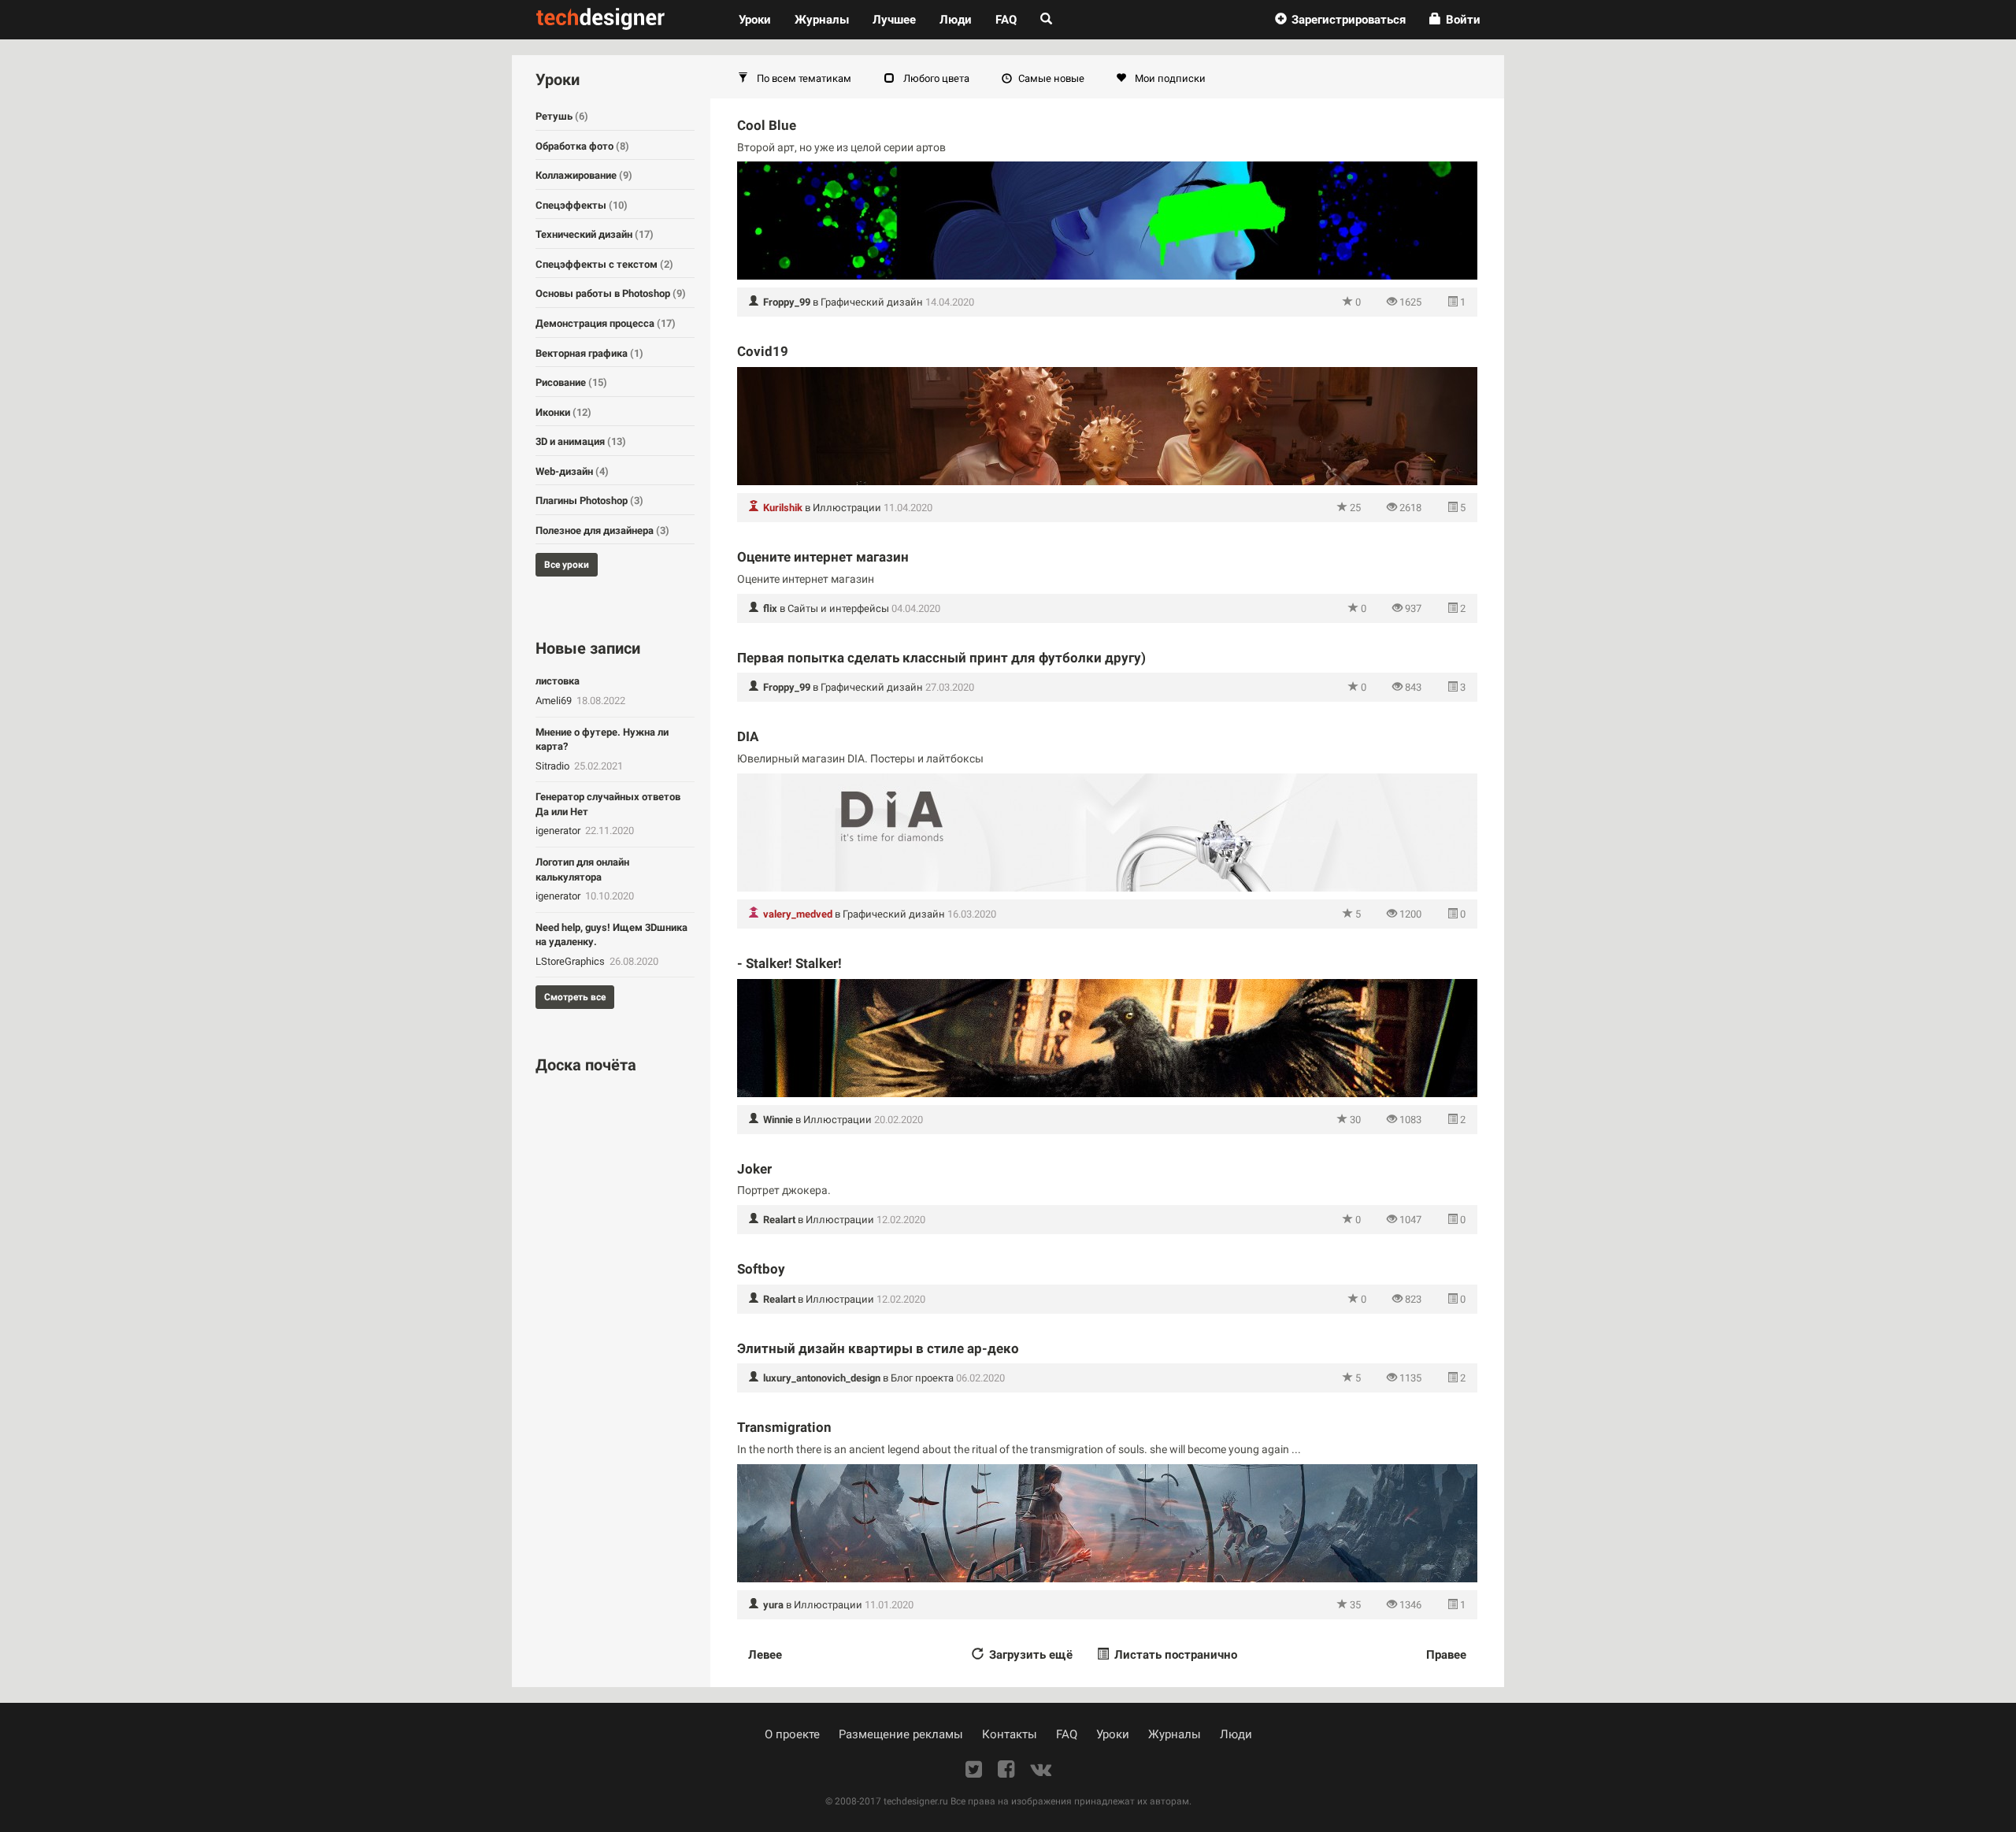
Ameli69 (555, 701)
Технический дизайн (595, 234)
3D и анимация (581, 441)
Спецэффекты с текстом (604, 264)
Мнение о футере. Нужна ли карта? (602, 740)
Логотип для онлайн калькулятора (582, 870)
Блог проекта (922, 1378)
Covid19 (763, 351)
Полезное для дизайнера (602, 530)
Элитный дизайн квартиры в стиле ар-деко (878, 1348)
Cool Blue (767, 125)
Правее (1446, 1655)
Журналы (1175, 1734)
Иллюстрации (847, 508)
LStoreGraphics (571, 961)
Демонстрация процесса (606, 323)
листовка (558, 681)
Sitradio (554, 766)
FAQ (1006, 20)
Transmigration (784, 1427)
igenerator (559, 831)
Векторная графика (589, 353)
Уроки (761, 19)
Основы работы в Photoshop (611, 293)
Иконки (563, 412)
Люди (956, 20)
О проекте (792, 1734)
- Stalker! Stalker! (789, 963)
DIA (748, 736)
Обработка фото (582, 146)
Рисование (571, 382)
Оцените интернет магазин (823, 557)
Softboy (761, 1269)
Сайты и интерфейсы (838, 608)
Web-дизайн (572, 471)
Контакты (1010, 1734)
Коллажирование (584, 175)
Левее (765, 1655)
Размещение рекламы (901, 1734)
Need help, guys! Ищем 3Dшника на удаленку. (611, 935)
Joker (754, 1169)
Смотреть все (575, 997)
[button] (1340, 20)
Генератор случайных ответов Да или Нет (608, 804)
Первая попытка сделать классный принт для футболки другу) (941, 658)
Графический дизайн (872, 302)
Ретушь (562, 116)
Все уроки (567, 565)
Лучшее (894, 20)
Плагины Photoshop (589, 501)
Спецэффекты (582, 205)
